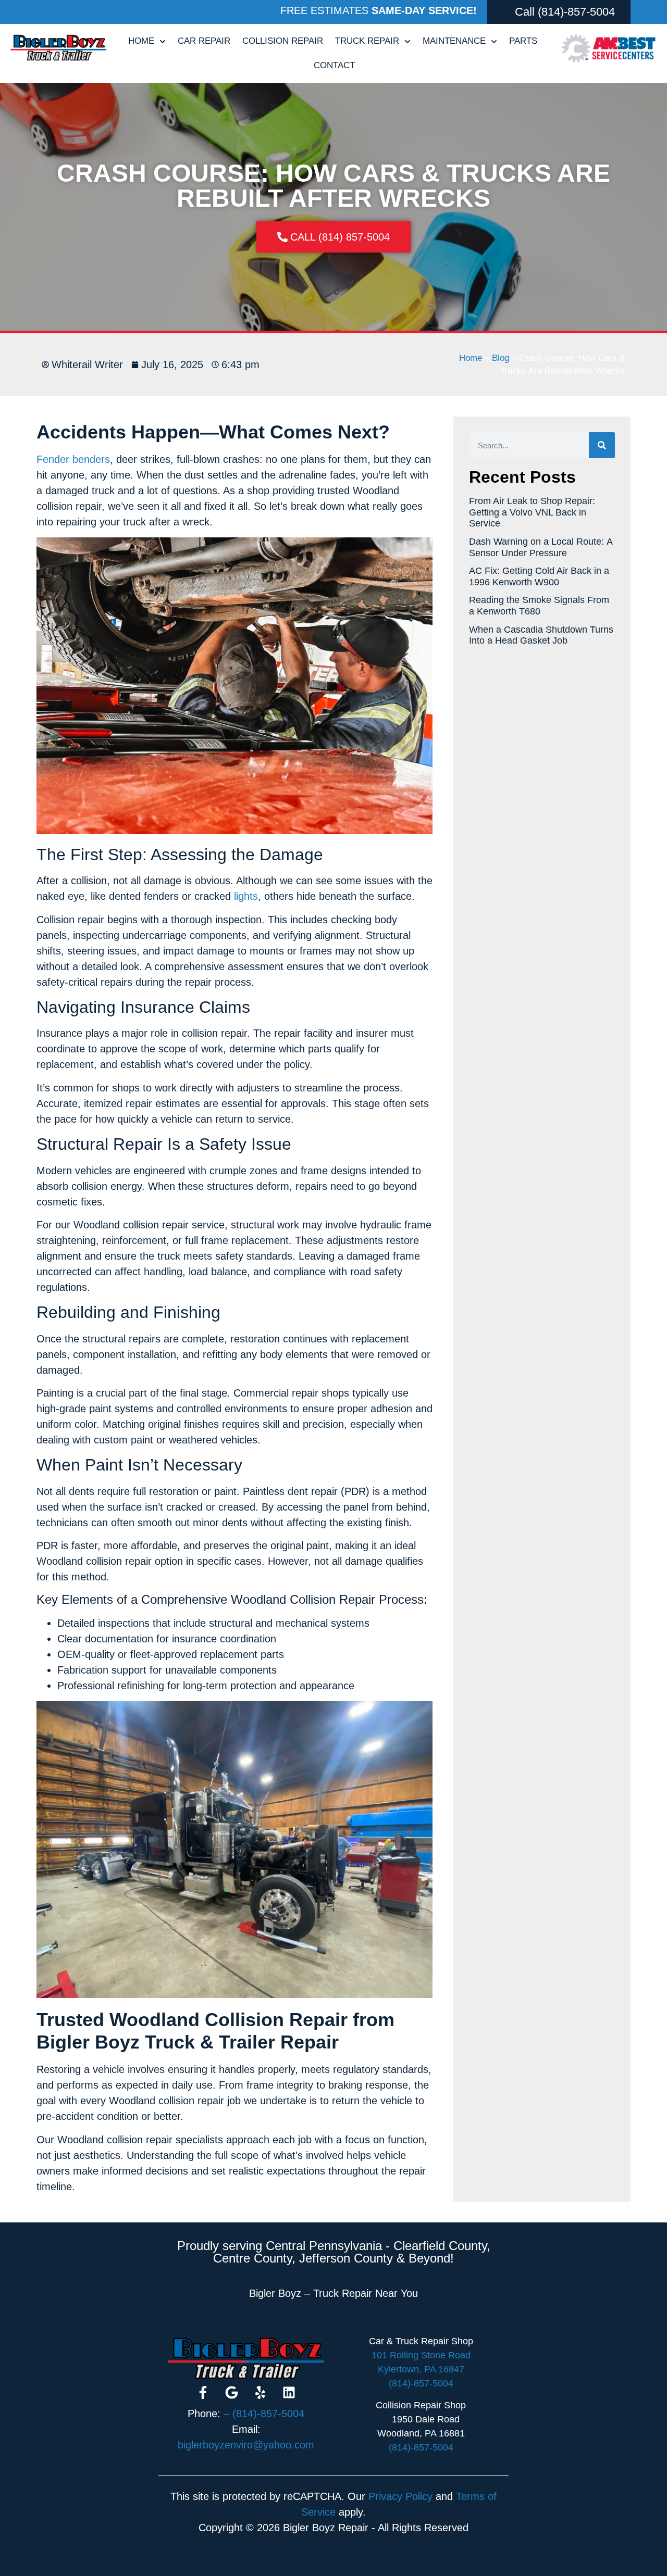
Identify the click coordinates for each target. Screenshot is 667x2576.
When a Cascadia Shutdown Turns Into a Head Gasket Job (541, 635)
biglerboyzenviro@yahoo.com (246, 2445)
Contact (334, 65)
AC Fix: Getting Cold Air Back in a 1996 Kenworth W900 (539, 576)
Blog (501, 358)
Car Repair (204, 41)
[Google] (232, 2393)
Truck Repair (367, 41)
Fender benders (73, 459)
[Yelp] (261, 2393)
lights (246, 896)
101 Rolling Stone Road (421, 2355)
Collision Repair (283, 41)
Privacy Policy (400, 2496)
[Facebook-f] (203, 2393)
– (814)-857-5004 (264, 2414)
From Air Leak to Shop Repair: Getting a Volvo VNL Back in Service (532, 512)
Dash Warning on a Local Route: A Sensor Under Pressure (541, 547)
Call (525, 12)
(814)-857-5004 (576, 12)
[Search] (602, 445)
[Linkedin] (289, 2393)
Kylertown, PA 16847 (421, 2369)
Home (141, 41)
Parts (523, 41)
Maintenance (454, 41)
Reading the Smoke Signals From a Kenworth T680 (539, 606)
